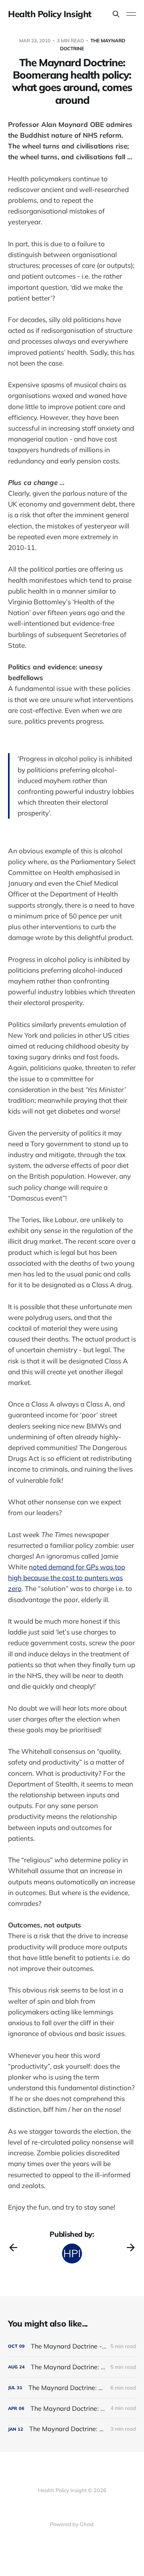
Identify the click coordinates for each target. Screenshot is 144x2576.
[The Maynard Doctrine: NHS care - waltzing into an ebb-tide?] (72, 2409)
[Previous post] (13, 2248)
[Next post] (131, 2248)
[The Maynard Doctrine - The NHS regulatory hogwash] (72, 2346)
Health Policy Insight (50, 14)
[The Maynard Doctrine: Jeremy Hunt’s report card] (72, 2367)
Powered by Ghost (72, 2524)
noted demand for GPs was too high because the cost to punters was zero (67, 1578)
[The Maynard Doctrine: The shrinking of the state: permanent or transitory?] (72, 2388)
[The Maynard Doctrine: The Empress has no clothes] (72, 2429)
